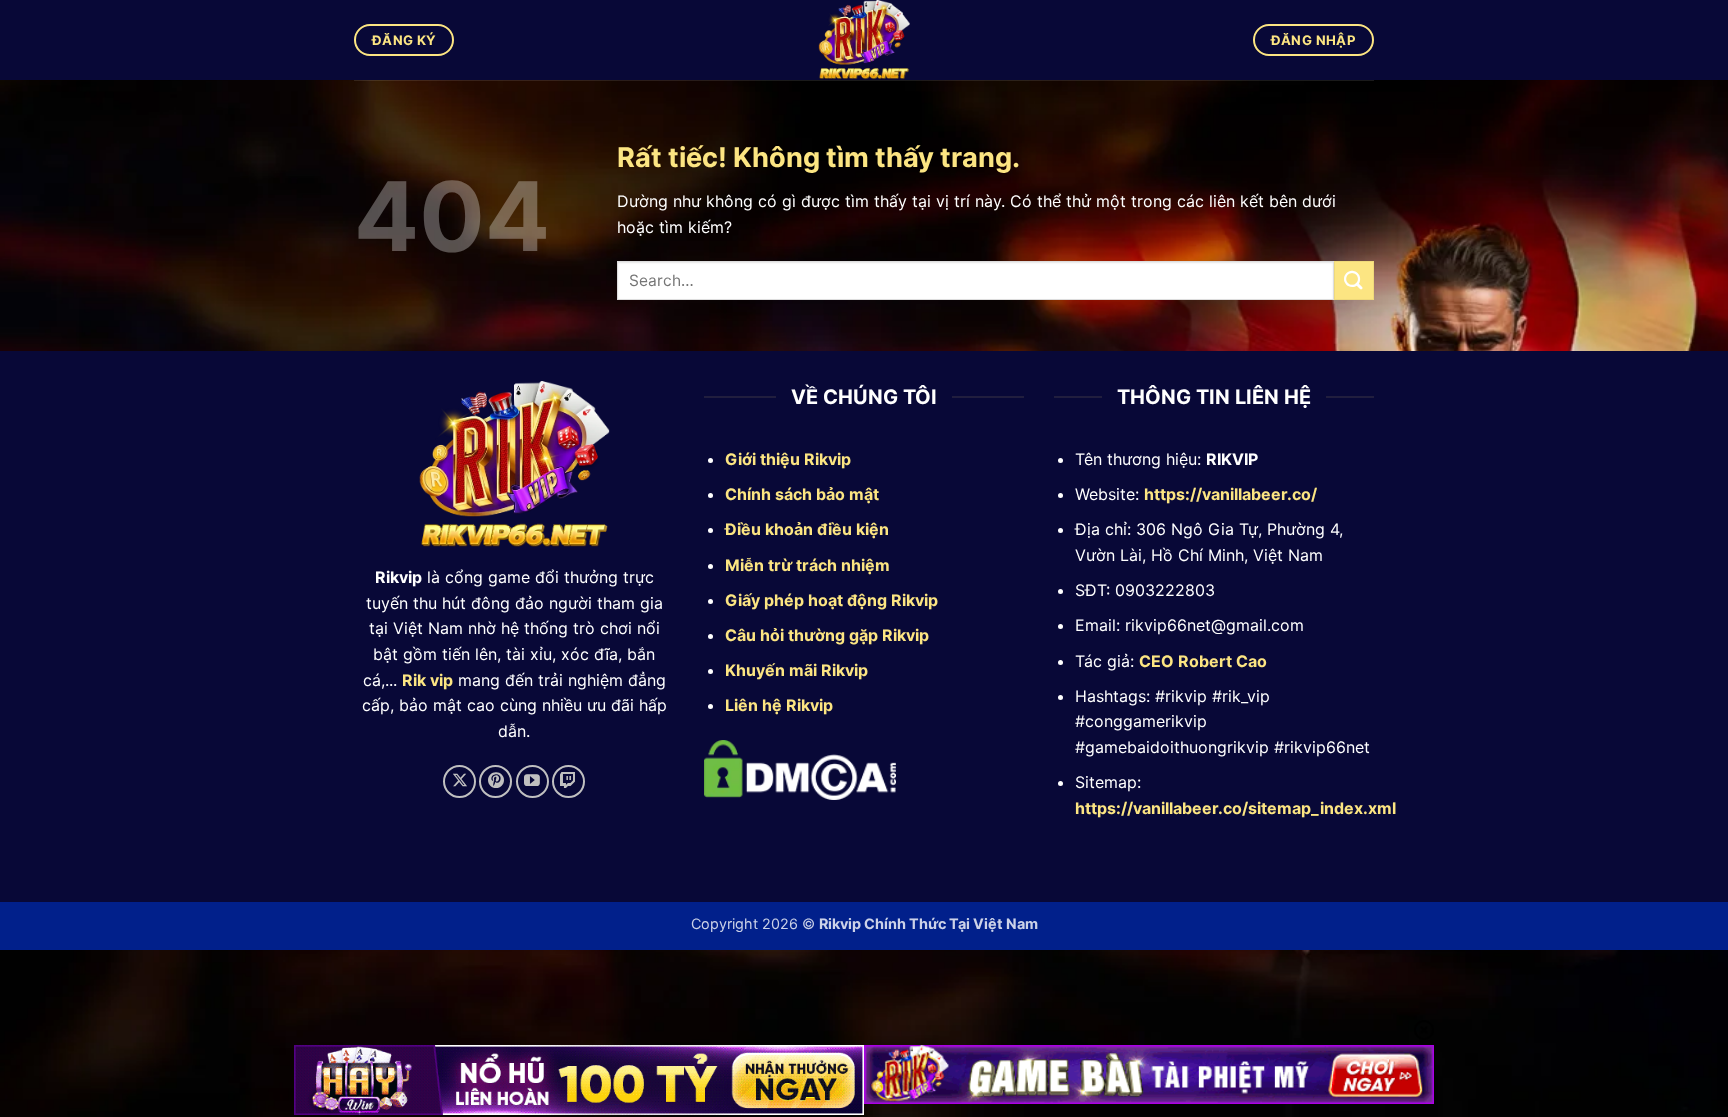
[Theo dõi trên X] (459, 781)
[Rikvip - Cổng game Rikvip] (864, 40)
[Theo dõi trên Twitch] (568, 781)
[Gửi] (1354, 280)
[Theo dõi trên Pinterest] (495, 781)
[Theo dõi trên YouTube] (532, 781)
